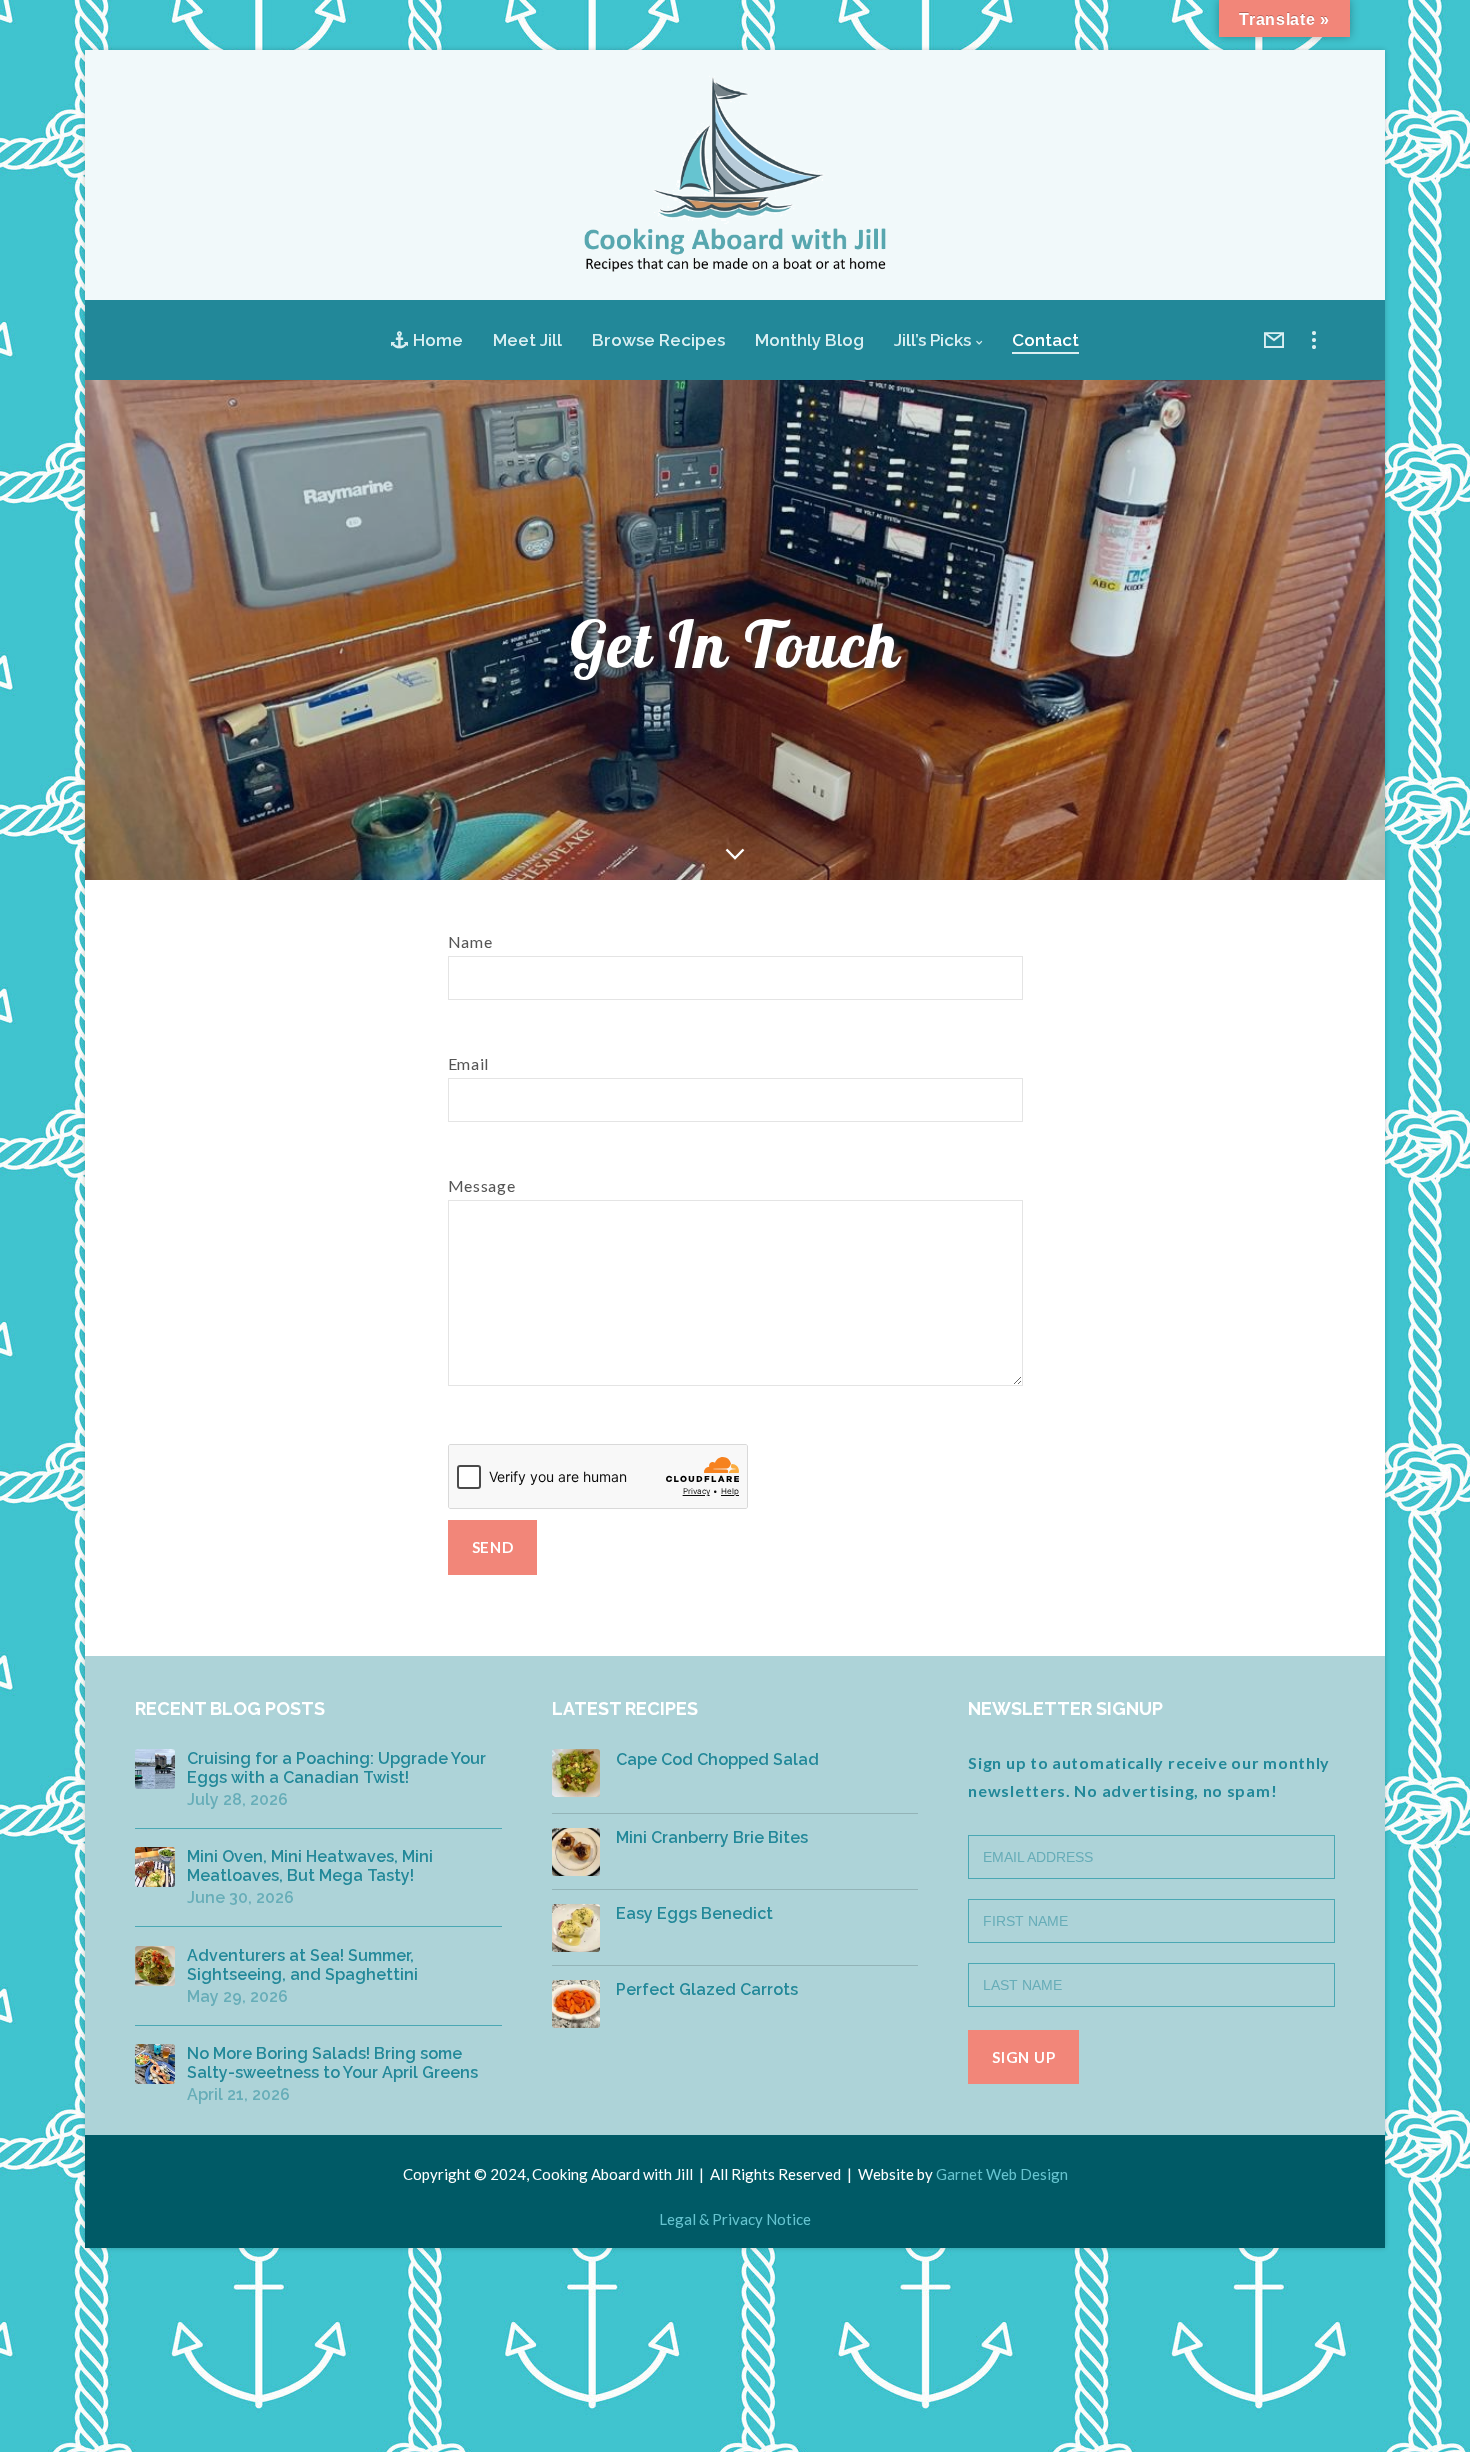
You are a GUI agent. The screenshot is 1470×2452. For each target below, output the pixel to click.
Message (482, 1185)
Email (469, 1063)
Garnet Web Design (1002, 2174)
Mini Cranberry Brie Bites (712, 1837)
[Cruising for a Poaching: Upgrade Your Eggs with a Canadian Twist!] (155, 1769)
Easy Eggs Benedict (694, 1913)
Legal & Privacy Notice (735, 2219)
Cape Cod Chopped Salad (717, 1759)
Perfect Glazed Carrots (707, 1989)
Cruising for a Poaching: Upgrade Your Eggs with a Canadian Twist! (336, 1768)
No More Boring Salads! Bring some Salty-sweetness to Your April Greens (332, 2063)
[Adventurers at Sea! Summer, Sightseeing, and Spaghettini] (155, 1966)
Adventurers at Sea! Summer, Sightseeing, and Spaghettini (302, 1965)
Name (470, 941)
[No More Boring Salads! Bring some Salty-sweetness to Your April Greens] (155, 2064)
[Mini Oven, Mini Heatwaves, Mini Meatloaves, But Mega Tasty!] (155, 1867)
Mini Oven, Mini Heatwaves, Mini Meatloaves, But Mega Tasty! (310, 1866)
